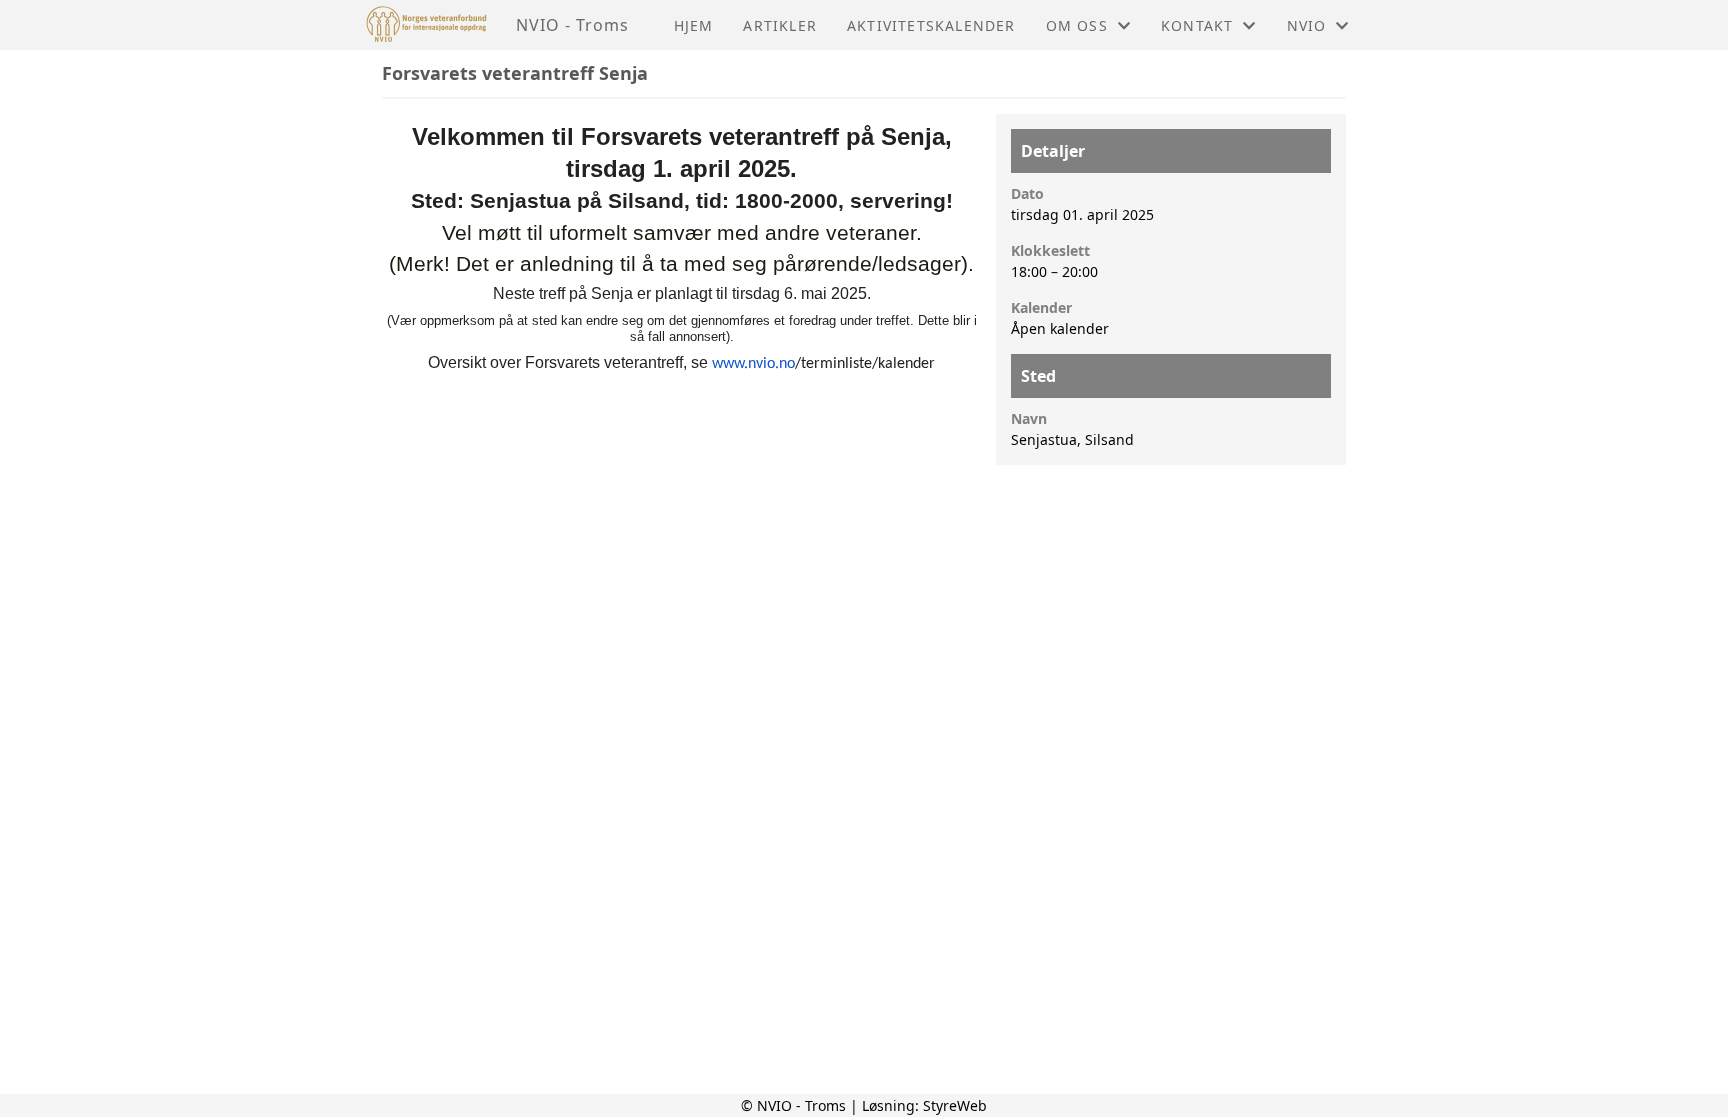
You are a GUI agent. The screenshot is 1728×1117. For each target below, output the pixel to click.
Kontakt (1197, 25)
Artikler (780, 25)
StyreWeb (955, 1105)
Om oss (1077, 25)
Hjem (694, 25)
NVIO (1307, 25)
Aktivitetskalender (931, 25)
